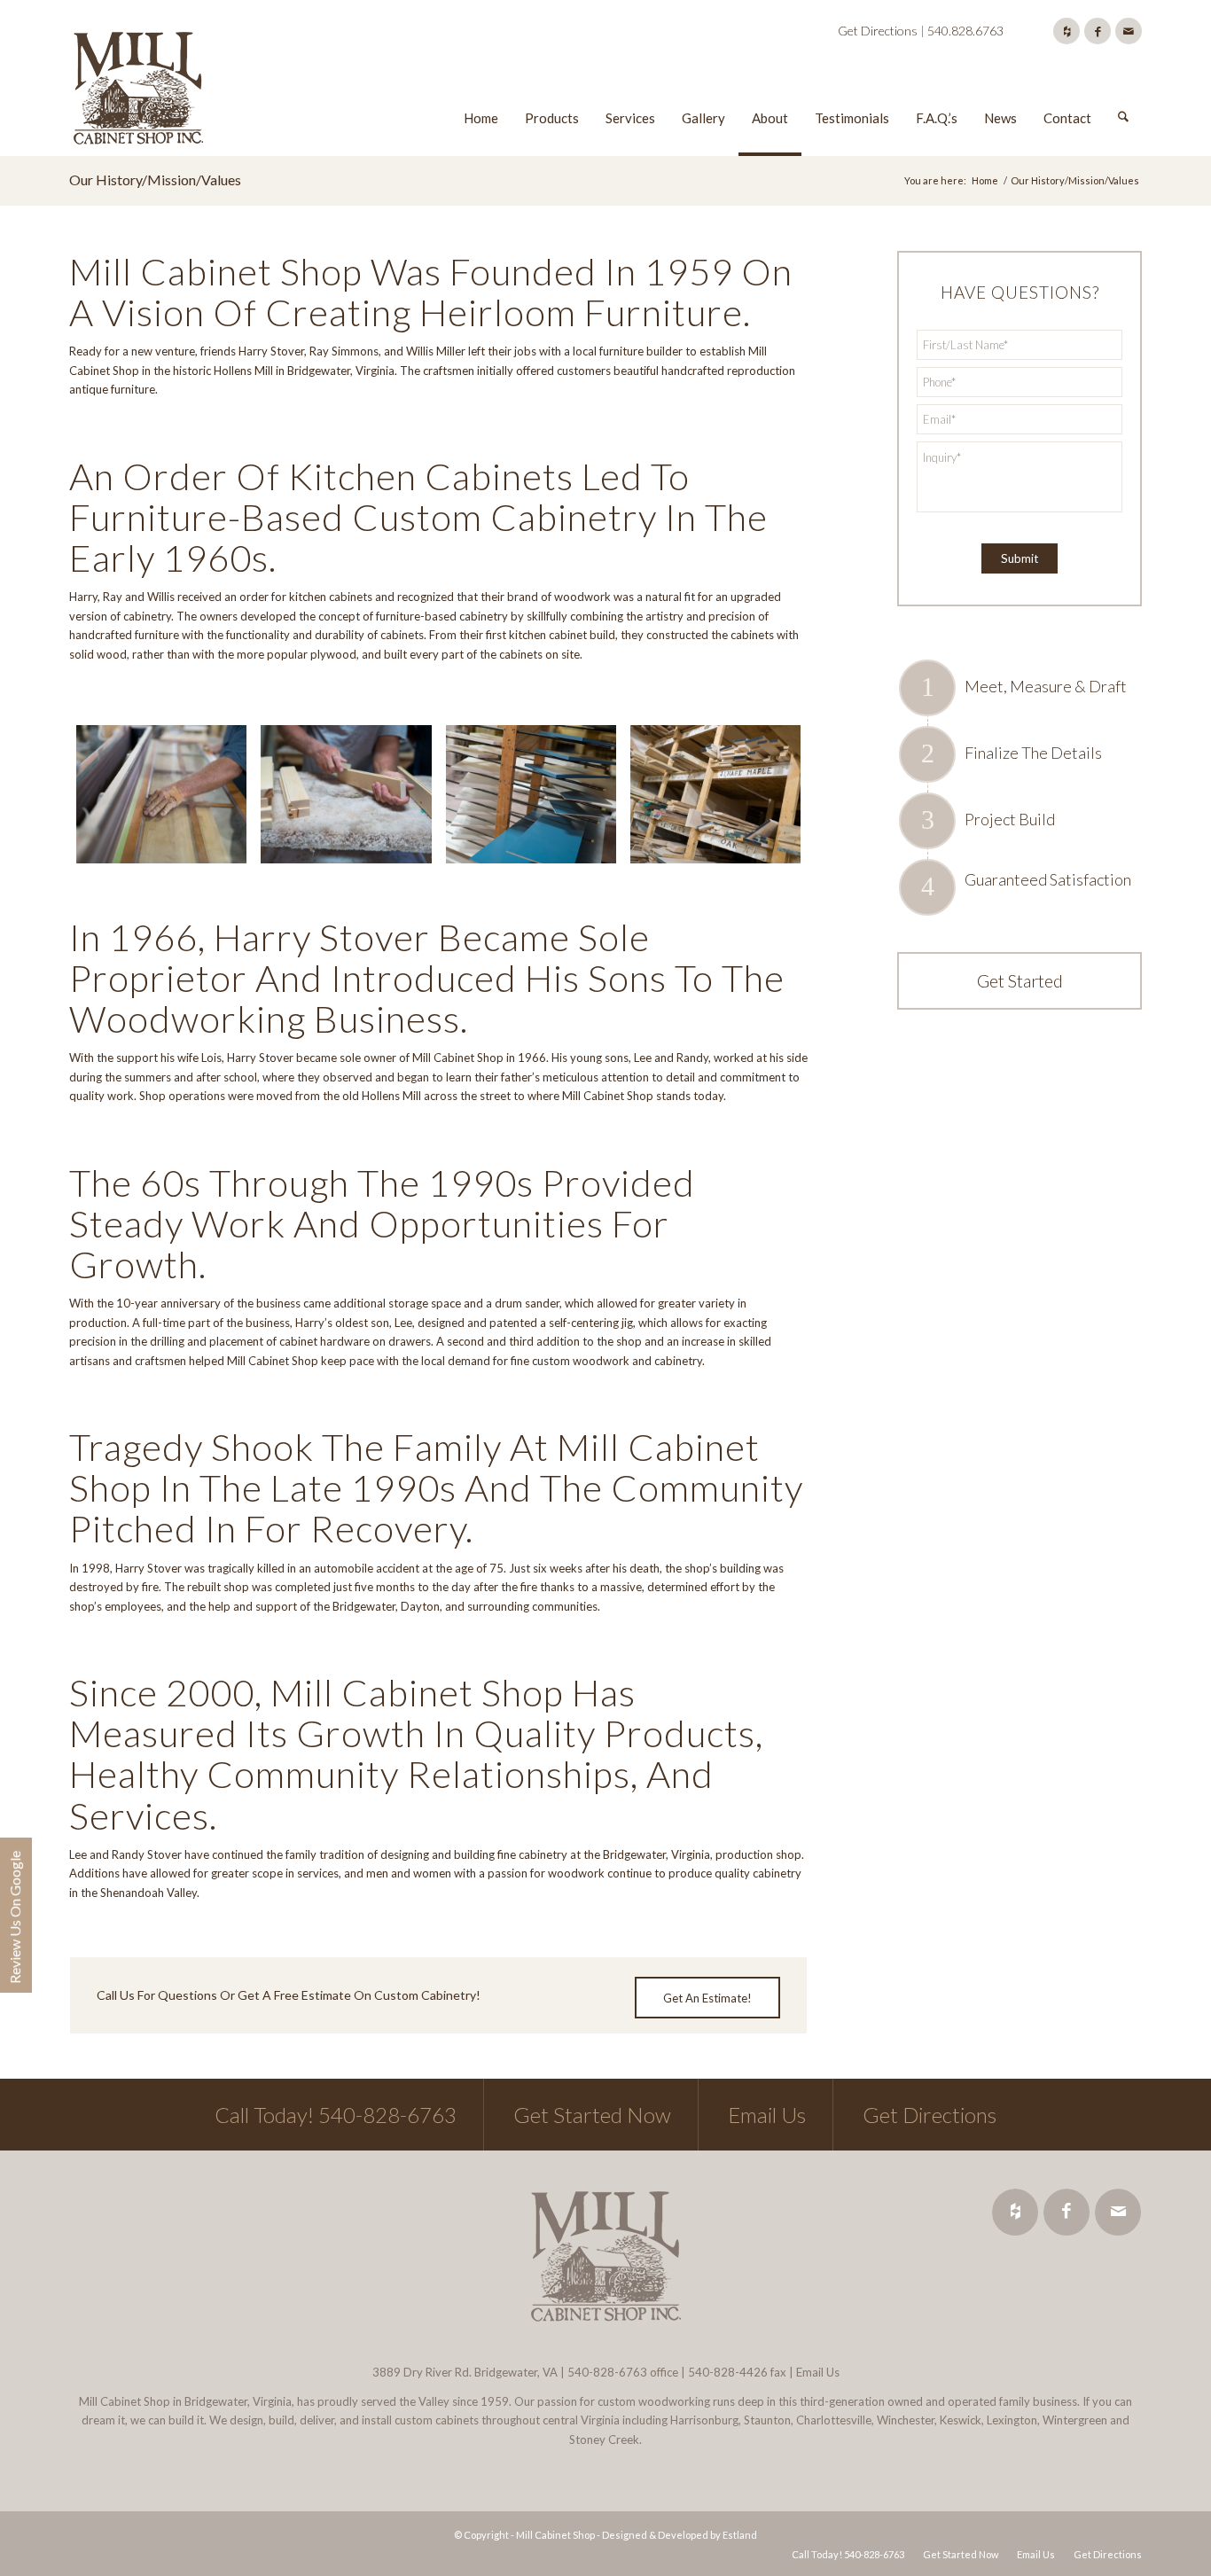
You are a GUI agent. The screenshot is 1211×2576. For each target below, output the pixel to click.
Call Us (116, 1995)
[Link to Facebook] (1098, 31)
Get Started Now (592, 2115)
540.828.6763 (965, 31)
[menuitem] (481, 91)
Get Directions (878, 31)
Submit (1020, 558)
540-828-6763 (607, 2372)
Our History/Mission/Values (155, 180)
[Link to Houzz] (1066, 31)
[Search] (1123, 91)
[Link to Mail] (1129, 31)
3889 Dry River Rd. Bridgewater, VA (465, 2372)
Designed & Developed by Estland (680, 2535)
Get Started (1020, 980)
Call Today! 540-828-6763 (336, 2115)
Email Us (767, 2115)
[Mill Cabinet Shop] (138, 91)
